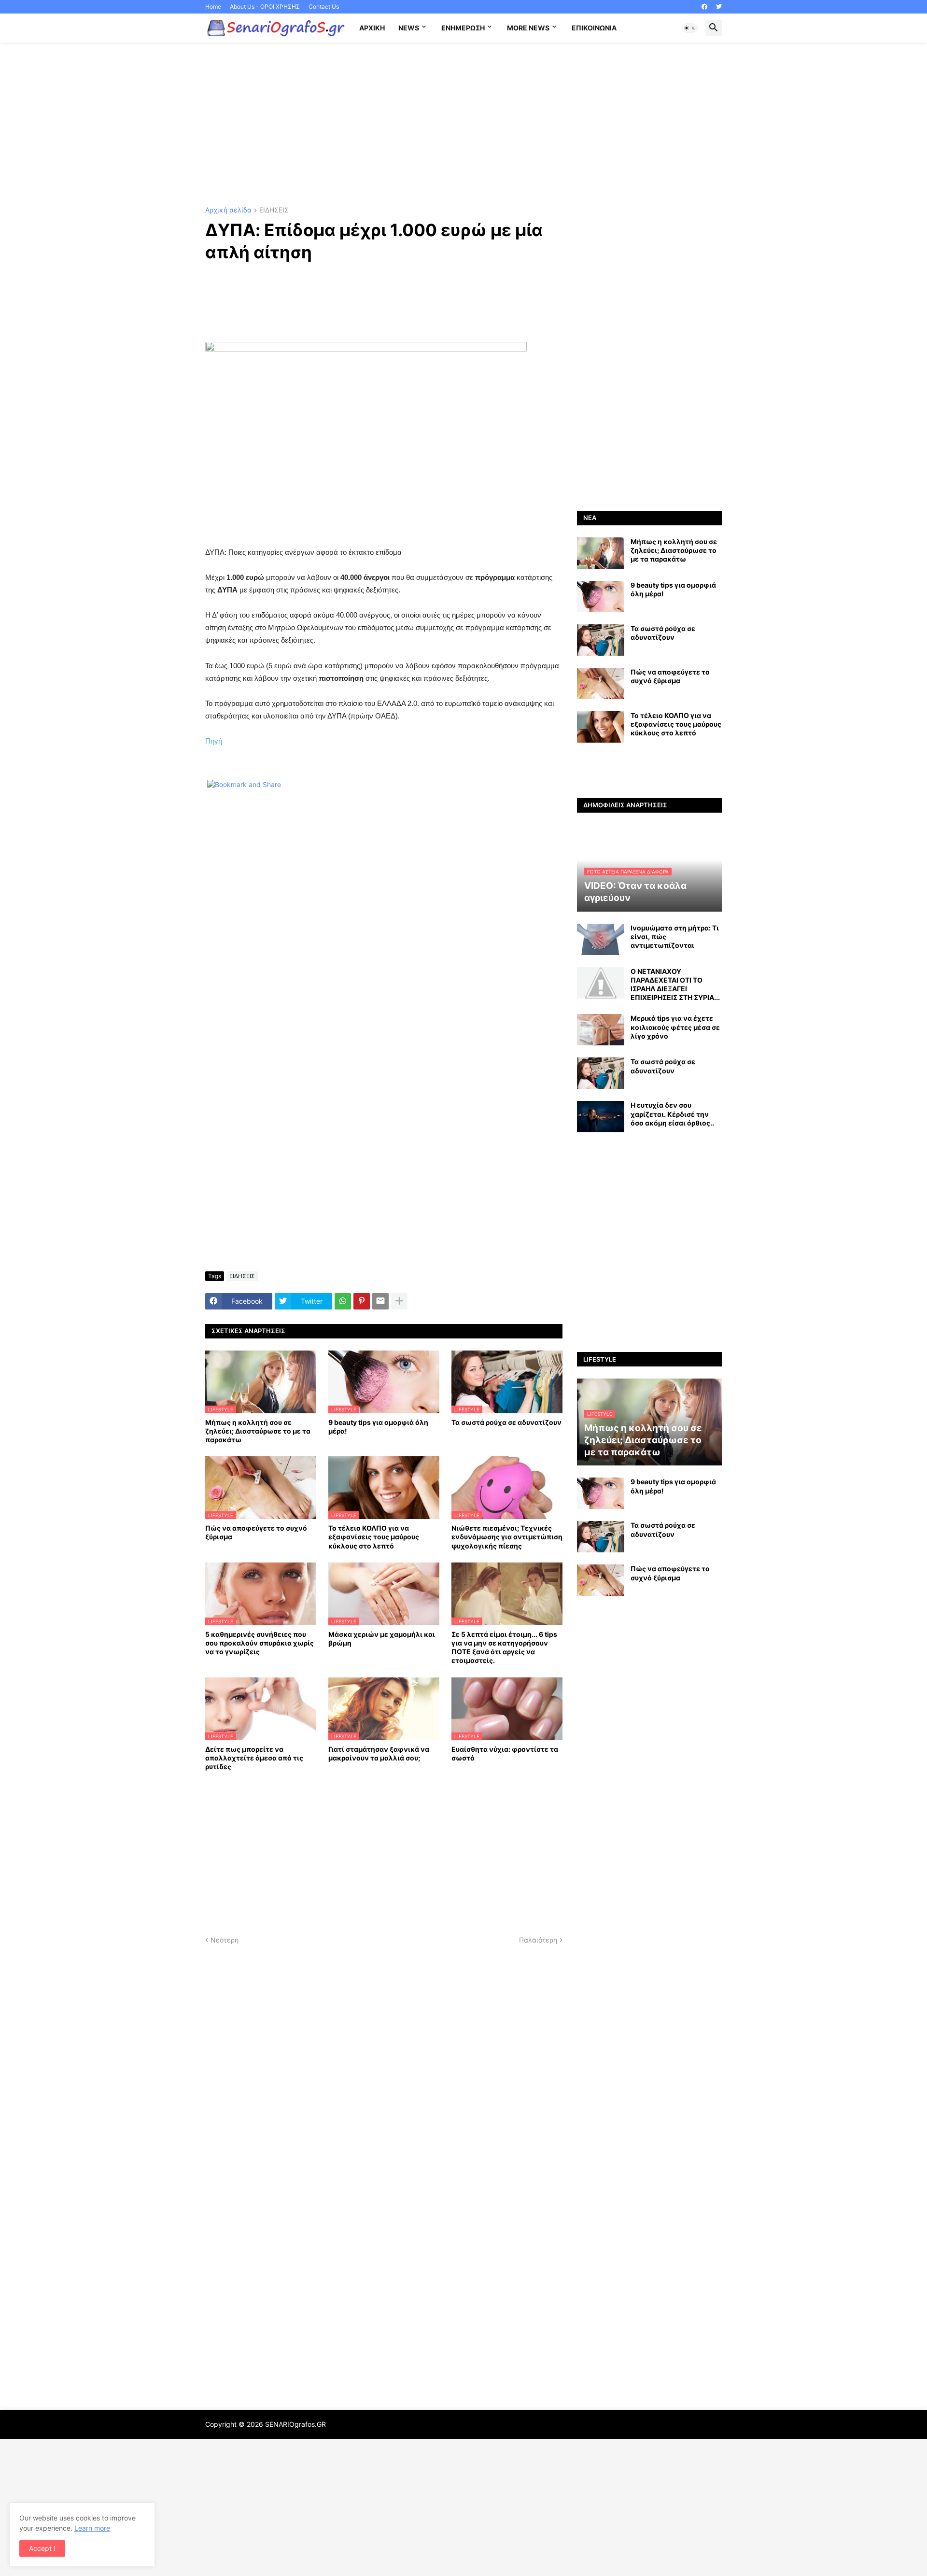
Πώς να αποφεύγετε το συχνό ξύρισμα (256, 1532)
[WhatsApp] (343, 1301)
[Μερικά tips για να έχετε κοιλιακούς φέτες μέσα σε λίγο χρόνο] (601, 1030)
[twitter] (719, 7)
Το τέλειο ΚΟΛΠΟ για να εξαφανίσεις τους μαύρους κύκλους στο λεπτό (374, 1537)
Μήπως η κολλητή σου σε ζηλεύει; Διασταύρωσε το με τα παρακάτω (258, 1431)
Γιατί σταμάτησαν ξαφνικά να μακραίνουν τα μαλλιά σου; (379, 1753)
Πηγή (214, 741)
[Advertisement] (463, 125)
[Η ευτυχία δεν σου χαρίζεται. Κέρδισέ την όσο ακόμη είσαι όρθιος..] (601, 1117)
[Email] (380, 1301)
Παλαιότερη (538, 1940)
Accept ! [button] (42, 2548)
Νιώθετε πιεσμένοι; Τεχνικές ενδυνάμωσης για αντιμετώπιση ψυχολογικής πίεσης (507, 1537)
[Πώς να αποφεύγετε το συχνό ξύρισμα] (601, 683)
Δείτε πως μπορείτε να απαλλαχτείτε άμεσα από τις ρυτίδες (254, 1758)
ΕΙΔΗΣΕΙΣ (274, 210)
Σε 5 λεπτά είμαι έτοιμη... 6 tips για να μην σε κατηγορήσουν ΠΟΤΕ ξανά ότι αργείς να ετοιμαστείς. (504, 1647)
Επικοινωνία (594, 28)
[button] (690, 28)
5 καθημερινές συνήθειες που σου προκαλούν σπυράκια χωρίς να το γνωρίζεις (260, 1643)
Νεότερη (225, 1940)
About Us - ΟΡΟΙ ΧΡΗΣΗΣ (265, 7)
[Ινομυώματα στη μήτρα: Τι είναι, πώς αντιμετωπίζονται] (601, 939)
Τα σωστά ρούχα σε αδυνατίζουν (506, 1422)
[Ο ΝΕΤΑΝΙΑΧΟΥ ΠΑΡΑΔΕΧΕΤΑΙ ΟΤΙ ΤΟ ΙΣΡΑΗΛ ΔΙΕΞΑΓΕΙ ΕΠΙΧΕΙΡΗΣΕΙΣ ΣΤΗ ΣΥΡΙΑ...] (601, 983)
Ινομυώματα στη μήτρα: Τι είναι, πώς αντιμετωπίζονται (675, 936)
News (409, 28)
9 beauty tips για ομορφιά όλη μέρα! (378, 1427)
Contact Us (324, 7)
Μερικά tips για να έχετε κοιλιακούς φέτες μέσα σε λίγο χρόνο (675, 1027)
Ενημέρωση (463, 28)
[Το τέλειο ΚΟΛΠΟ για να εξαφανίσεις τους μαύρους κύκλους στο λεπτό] (601, 727)
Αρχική (372, 28)
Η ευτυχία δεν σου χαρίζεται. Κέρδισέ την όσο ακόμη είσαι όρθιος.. (672, 1114)
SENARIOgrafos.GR (295, 2424)
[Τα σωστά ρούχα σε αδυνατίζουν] (601, 640)
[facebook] (704, 7)
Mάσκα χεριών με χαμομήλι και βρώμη (382, 1639)
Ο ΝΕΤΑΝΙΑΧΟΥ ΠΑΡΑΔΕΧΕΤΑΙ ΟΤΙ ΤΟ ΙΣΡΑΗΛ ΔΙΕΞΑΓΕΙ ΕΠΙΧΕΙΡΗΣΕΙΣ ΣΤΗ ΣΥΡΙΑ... (675, 985)
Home (213, 7)
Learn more (92, 2528)
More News (528, 28)
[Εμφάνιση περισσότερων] (399, 1301)
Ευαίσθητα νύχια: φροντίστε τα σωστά (505, 1753)
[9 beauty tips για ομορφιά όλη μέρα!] (601, 597)
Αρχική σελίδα (228, 210)
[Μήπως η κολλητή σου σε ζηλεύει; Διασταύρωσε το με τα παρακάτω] (601, 553)
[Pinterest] (362, 1301)
